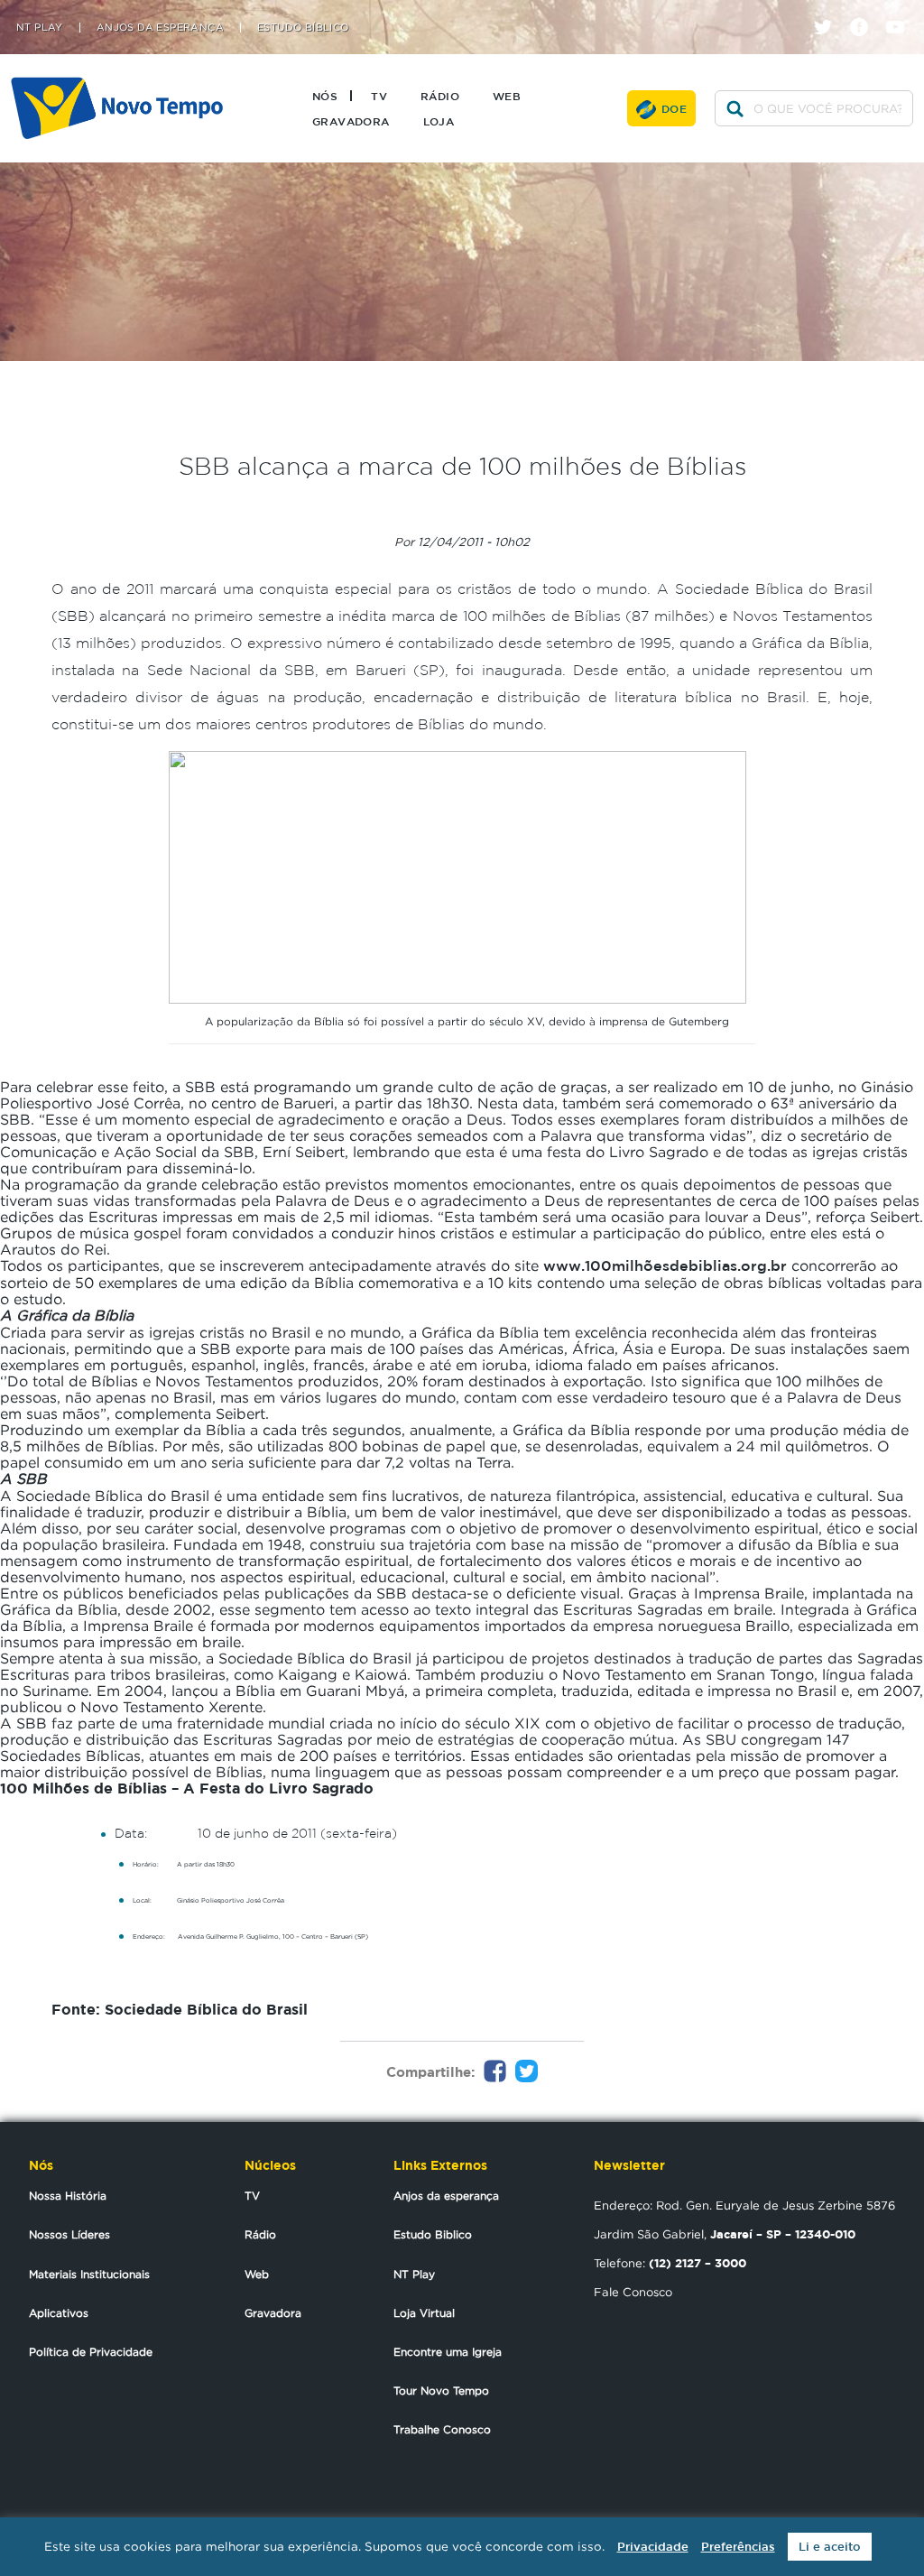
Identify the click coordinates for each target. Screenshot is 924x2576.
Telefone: (670, 2263)
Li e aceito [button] (830, 2547)
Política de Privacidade (91, 2352)
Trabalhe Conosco (442, 2429)
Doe (674, 108)
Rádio (440, 96)
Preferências (738, 2547)
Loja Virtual (424, 2313)
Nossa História (68, 2196)
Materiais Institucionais (89, 2274)
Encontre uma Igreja (448, 2352)
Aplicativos (59, 2313)
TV (379, 96)
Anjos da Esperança (160, 28)
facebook (866, 11)
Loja (439, 121)
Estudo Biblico (433, 2234)
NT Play (40, 28)
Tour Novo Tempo (441, 2391)
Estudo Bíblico (303, 28)
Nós (325, 96)
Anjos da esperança (446, 2196)
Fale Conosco (633, 2292)
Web (507, 96)
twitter (830, 11)
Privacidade (653, 2547)
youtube (902, 11)
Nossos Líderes (69, 2234)
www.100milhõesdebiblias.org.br (665, 1265)
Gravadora (351, 121)
